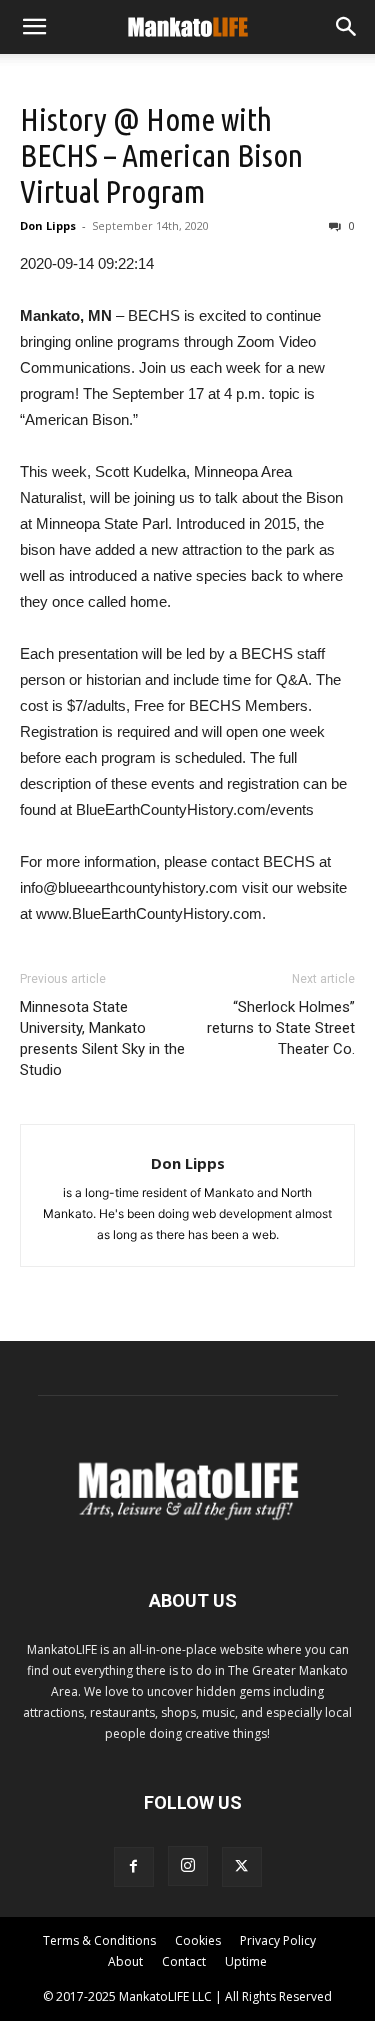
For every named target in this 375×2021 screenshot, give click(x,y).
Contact (184, 1961)
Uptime (246, 1961)
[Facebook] (134, 1867)
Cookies (198, 1940)
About (125, 1961)
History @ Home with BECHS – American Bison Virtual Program (161, 155)
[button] (34, 27)
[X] (242, 1867)
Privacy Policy (278, 1940)
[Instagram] (188, 1866)
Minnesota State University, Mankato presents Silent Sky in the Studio (102, 1038)
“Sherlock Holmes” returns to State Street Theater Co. (281, 1028)
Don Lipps (48, 225)
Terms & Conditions (99, 1940)
